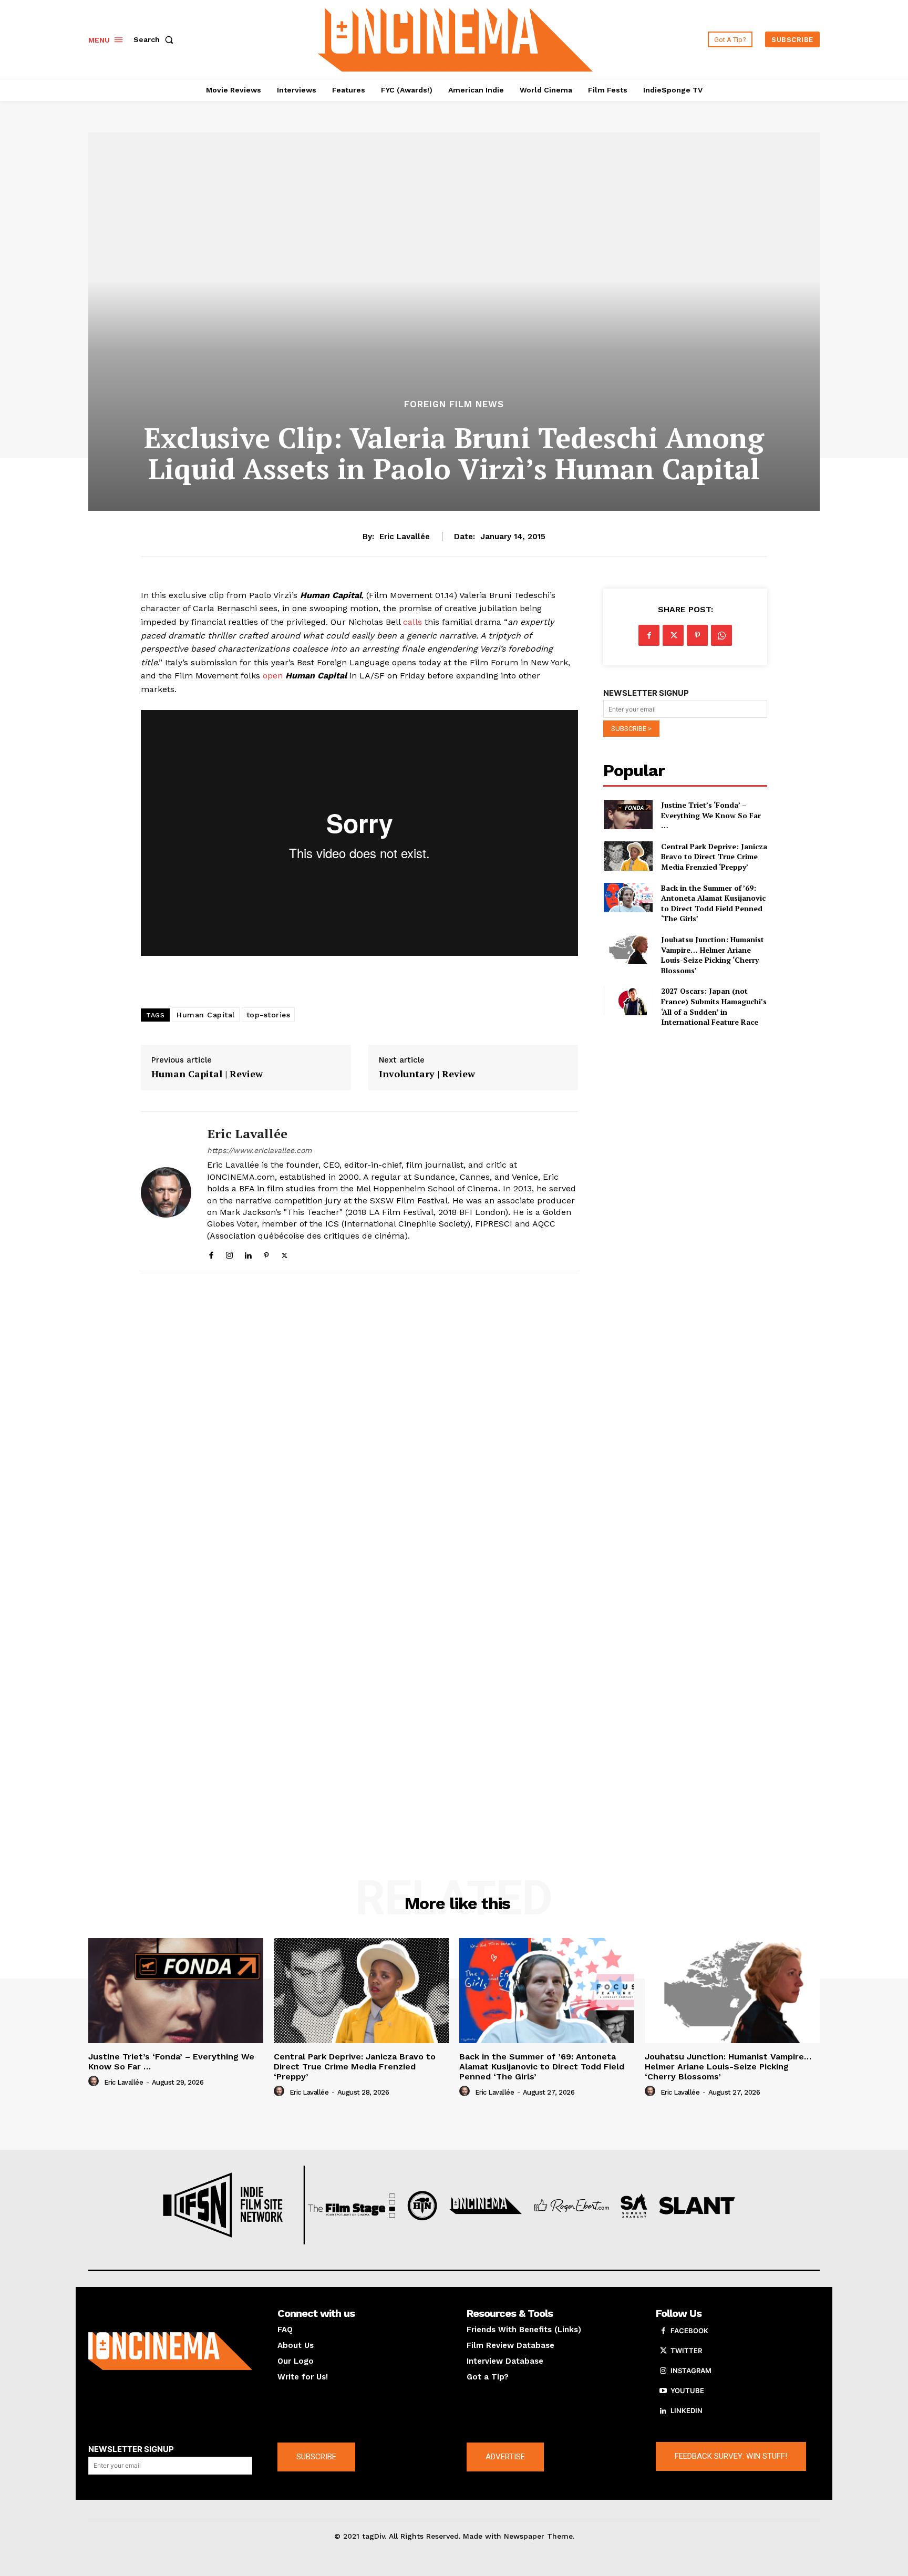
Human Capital (206, 1015)
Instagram (691, 2371)
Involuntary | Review (427, 1074)
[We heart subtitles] (456, 38)
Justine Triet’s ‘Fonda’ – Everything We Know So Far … (711, 815)
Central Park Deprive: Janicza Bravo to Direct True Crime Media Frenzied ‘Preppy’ (714, 857)
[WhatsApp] (721, 635)
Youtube (687, 2390)
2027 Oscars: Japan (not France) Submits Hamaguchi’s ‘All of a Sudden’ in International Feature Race (714, 1006)
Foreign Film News (454, 404)
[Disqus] (359, 1426)
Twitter (686, 2351)
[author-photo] (95, 2082)
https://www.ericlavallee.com (259, 1150)
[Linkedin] (248, 1253)
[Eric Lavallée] (166, 1193)
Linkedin (687, 2410)
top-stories (269, 1015)
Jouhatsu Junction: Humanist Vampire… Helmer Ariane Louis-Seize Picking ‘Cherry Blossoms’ (713, 955)
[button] (156, 39)
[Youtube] (663, 2391)
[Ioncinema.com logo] (170, 2351)
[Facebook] (211, 1253)
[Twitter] (285, 1253)
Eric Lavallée (405, 537)
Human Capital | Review (207, 1074)
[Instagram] (229, 1253)
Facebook (689, 2331)
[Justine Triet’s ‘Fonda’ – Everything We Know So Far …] (628, 815)
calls (412, 622)
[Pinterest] (266, 1253)
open (273, 676)
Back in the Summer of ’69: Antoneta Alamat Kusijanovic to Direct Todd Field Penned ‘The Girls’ (713, 903)
